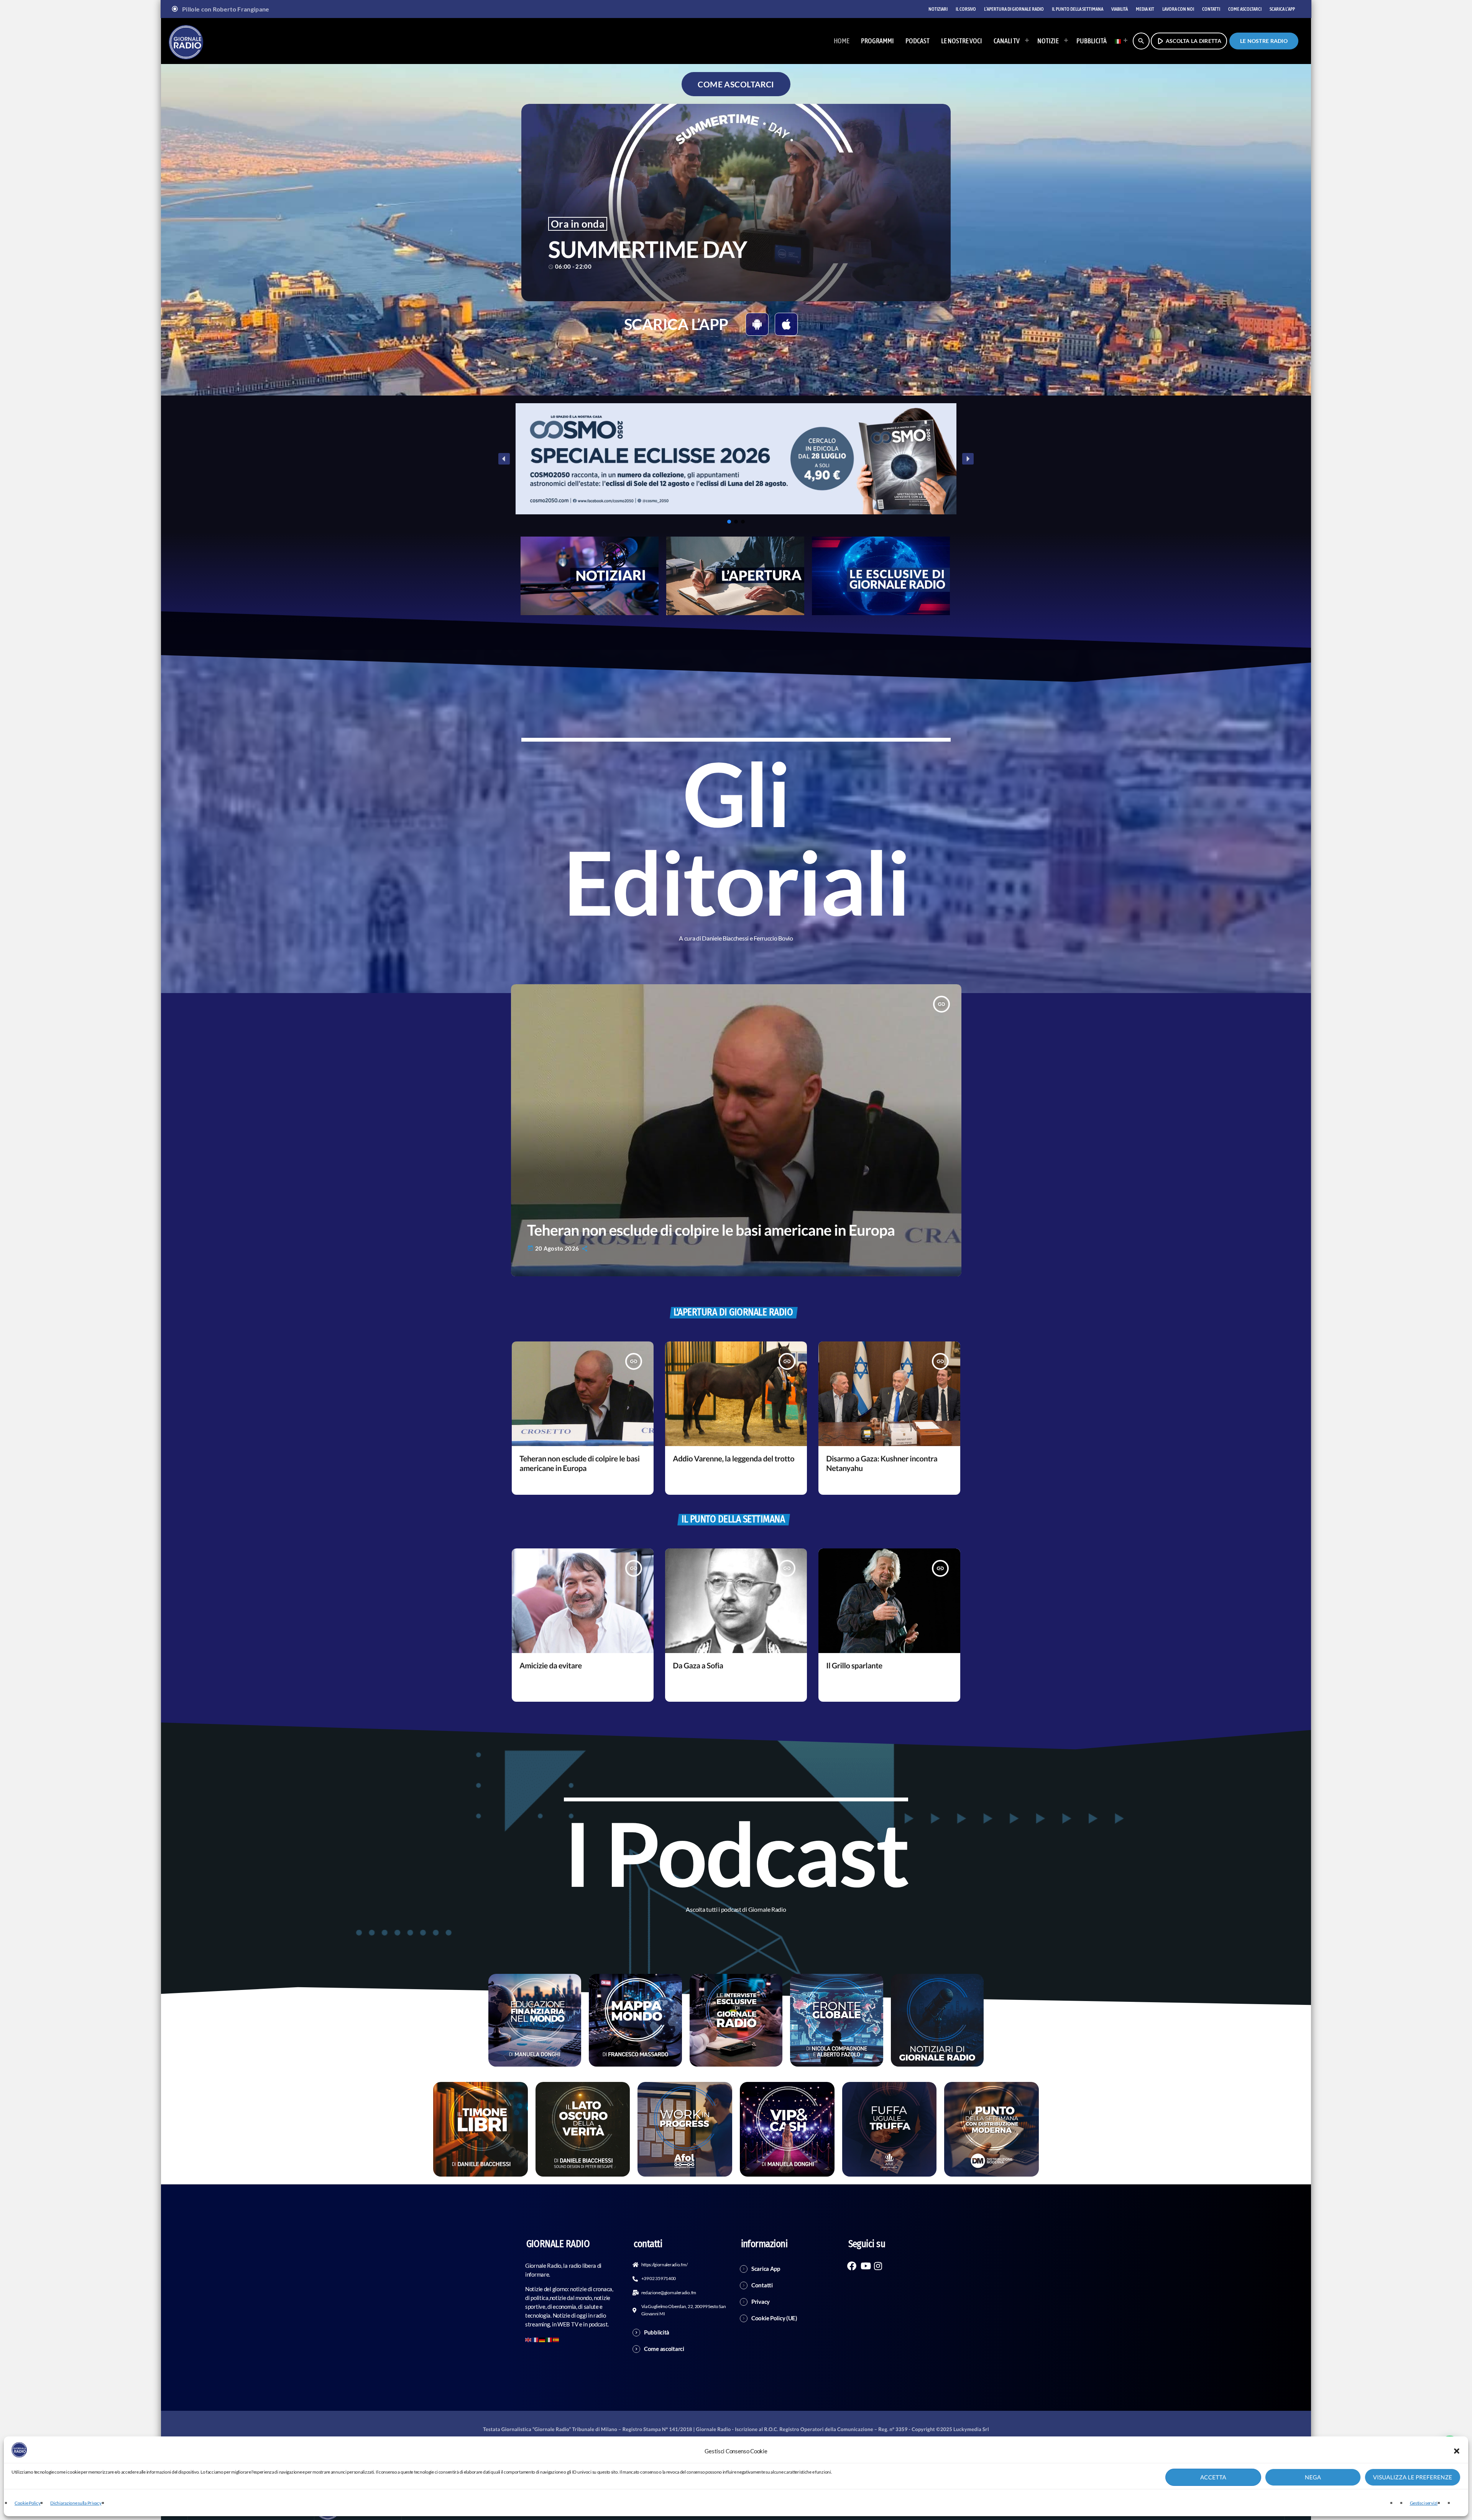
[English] (529, 2339)
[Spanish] (556, 2339)
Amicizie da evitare (550, 1666)
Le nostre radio (1264, 41)
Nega (1313, 2477)
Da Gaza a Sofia (698, 1666)
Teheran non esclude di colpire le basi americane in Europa (711, 1230)
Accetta (1213, 2477)
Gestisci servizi (1424, 2503)
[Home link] (186, 41)
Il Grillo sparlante (854, 1666)
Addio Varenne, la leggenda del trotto (734, 1459)
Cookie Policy (27, 2503)
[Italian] (1119, 41)
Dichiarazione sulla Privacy (76, 2503)
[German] (542, 2339)
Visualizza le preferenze (1413, 2477)
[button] (1457, 2451)
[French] (536, 2339)
